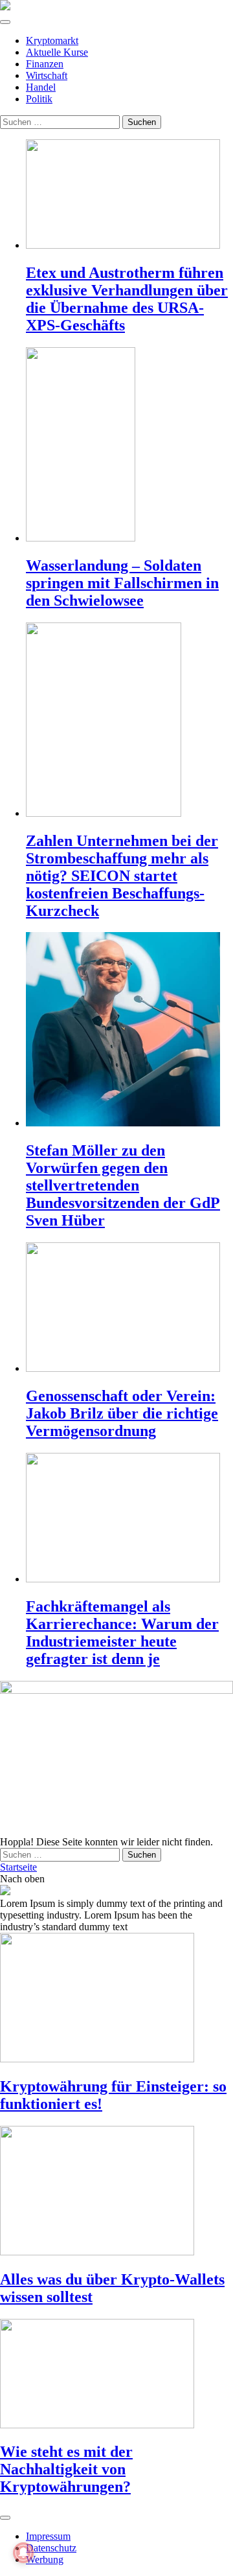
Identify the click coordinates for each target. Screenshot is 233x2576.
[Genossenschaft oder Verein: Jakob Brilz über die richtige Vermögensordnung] (129, 1308)
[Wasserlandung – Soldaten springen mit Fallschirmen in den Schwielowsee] (129, 446)
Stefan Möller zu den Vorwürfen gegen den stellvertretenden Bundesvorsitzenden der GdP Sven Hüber (123, 1185)
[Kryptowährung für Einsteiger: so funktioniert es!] (116, 1999)
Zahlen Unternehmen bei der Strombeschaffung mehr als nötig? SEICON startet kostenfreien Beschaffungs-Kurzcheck (122, 876)
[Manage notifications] (23, 2553)
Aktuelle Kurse (57, 52)
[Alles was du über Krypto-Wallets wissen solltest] (116, 2192)
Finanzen (45, 64)
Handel (41, 87)
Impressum (48, 2536)
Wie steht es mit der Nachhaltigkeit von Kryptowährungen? (66, 2469)
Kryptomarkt (52, 40)
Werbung (45, 2559)
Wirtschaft (47, 75)
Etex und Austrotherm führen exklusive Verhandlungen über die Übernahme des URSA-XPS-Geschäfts (127, 299)
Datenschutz (51, 2548)
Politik (39, 99)
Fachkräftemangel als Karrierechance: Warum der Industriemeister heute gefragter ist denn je (122, 1633)
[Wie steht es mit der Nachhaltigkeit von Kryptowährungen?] (116, 2375)
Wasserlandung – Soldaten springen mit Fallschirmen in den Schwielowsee (122, 583)
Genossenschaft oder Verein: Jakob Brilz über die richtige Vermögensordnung (122, 1413)
